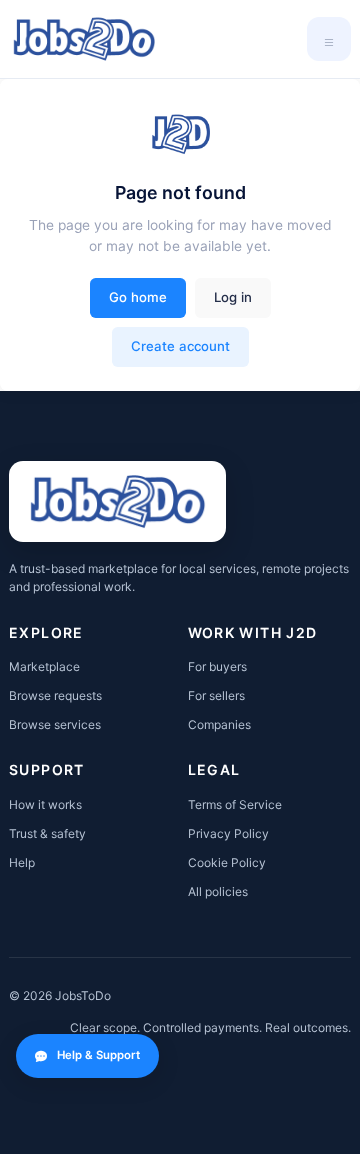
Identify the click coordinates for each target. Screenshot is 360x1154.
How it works (45, 804)
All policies (218, 891)
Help (22, 862)
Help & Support (98, 1055)
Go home (138, 297)
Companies (219, 724)
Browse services (55, 724)
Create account (180, 346)
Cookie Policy (227, 862)
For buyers (217, 666)
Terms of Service (235, 804)
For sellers (216, 695)
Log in (233, 297)
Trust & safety (47, 833)
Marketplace (44, 666)
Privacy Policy (228, 833)
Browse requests (55, 695)
